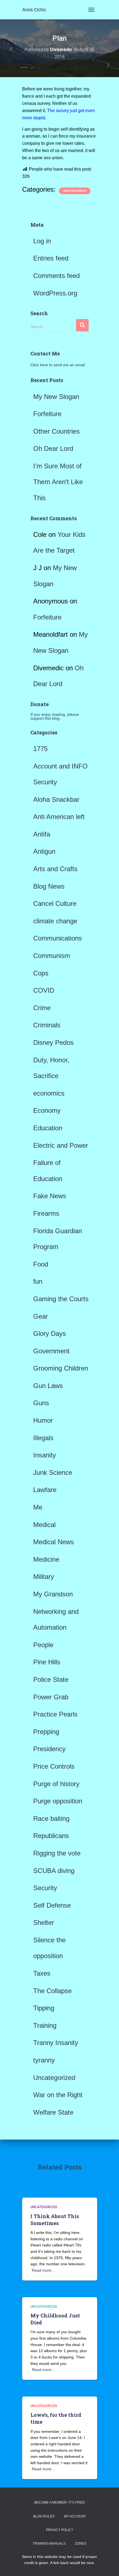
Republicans (51, 1836)
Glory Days (50, 1333)
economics (49, 1093)
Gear (41, 1316)
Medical (44, 1525)
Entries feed (51, 258)
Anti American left (59, 817)
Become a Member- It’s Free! (60, 2502)
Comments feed (56, 276)
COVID (44, 990)
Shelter (44, 1922)
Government (51, 1351)
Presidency (49, 1749)
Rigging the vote (57, 1853)
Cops (41, 973)
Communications (58, 938)
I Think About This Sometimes (55, 2220)
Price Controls (54, 1766)
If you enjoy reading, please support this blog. (55, 716)
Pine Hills (47, 1662)
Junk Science (53, 1472)
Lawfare (45, 1490)
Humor (43, 1420)
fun (38, 1281)
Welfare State (53, 2112)
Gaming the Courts (61, 1299)
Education (48, 1128)
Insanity (45, 1455)
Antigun (44, 851)
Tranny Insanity (56, 2043)
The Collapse (52, 1991)
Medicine (46, 1559)
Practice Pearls (55, 1714)
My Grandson (53, 1594)
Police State (51, 1679)
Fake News (50, 1196)
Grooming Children (61, 1368)
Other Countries (56, 431)
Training (45, 2025)
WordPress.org (55, 293)
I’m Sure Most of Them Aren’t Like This (58, 482)
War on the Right (58, 2095)
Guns (41, 1403)
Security (45, 1888)
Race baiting (51, 1818)
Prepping (46, 1732)
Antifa (42, 834)
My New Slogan (56, 397)
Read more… (44, 2270)
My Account (75, 2516)
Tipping (44, 2008)
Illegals (43, 1438)
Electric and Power (61, 1145)
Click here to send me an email (58, 365)
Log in (42, 241)
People (43, 1645)
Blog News (49, 886)
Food (41, 1264)
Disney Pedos (53, 1042)
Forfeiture (47, 414)
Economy (47, 1110)
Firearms (46, 1213)
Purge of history (56, 1784)
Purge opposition (58, 1801)
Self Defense (52, 1905)
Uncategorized (75, 191)
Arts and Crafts (55, 869)
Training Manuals (49, 2544)
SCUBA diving (54, 1871)
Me (38, 1507)
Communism (52, 956)
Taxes (42, 1973)
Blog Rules (44, 2516)
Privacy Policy (60, 2530)
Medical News (54, 1542)
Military (44, 1577)
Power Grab (51, 1697)
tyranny (44, 2060)
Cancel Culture (55, 903)
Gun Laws (48, 1386)
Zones (81, 2544)
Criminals (47, 1025)
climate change (55, 921)
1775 (40, 749)
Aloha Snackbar (56, 799)
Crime (42, 1008)
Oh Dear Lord (53, 448)
